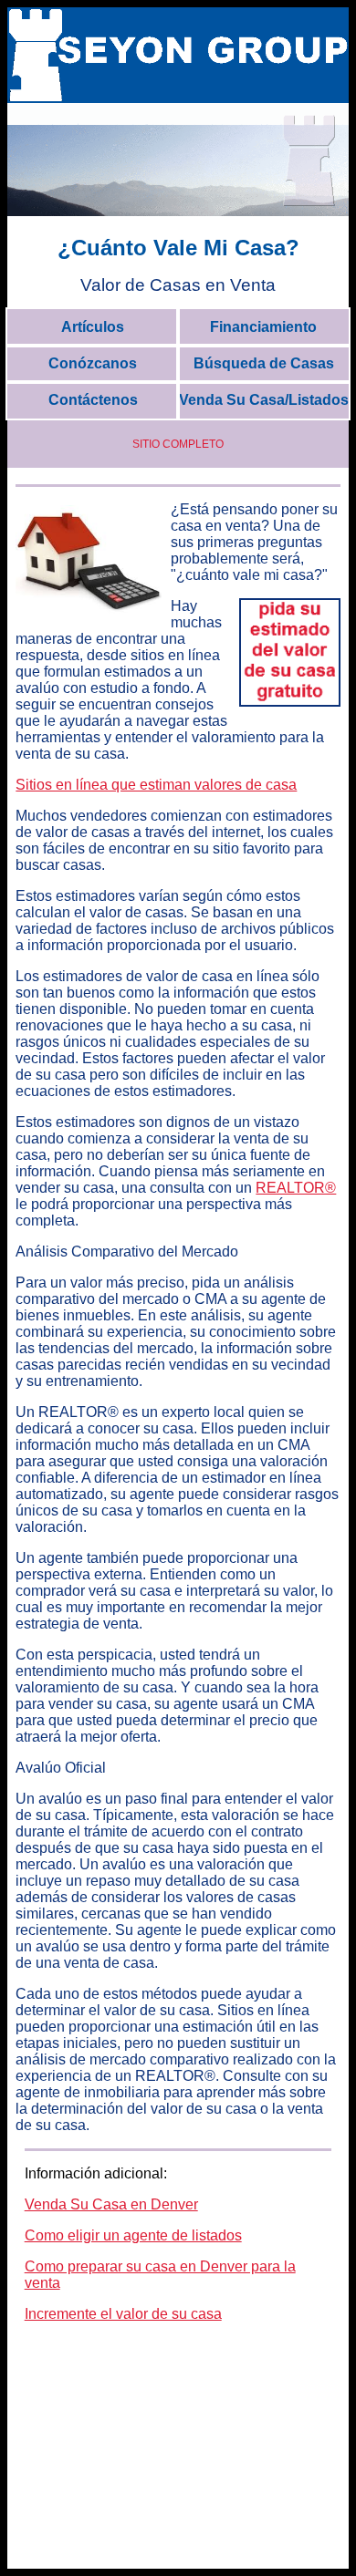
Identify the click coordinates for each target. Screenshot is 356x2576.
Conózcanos (93, 363)
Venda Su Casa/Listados (264, 400)
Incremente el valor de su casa (123, 2314)
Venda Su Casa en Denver (111, 2204)
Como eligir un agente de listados (133, 2235)
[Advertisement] (178, 2451)
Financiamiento (263, 327)
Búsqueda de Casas (264, 363)
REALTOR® (296, 1188)
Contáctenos (93, 400)
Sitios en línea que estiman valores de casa (156, 785)
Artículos (93, 327)
